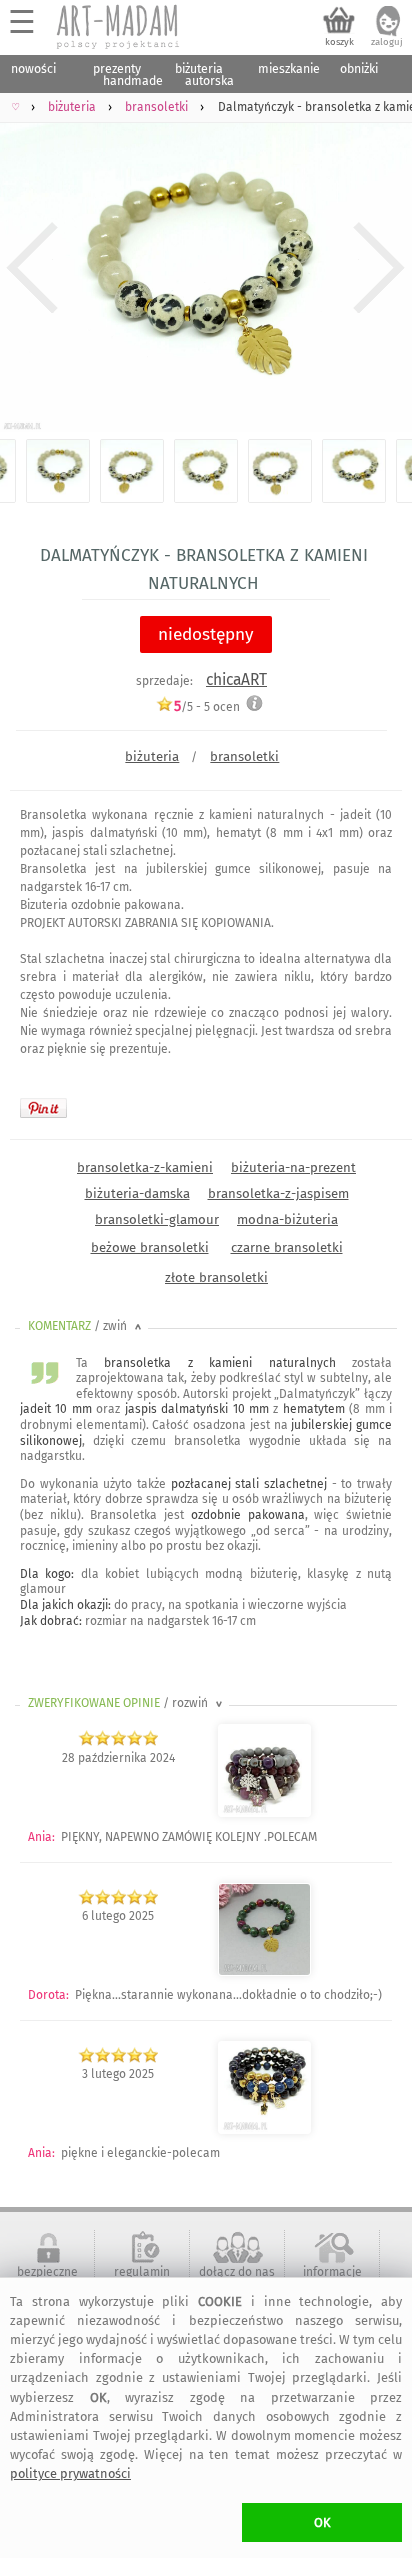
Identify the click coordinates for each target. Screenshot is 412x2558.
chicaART (236, 679)
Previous (32, 267)
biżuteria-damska (137, 1193)
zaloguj (387, 42)
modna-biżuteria (287, 1219)
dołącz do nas (237, 2272)
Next (379, 267)
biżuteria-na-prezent (293, 1167)
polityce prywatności (70, 2473)
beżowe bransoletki (150, 1247)
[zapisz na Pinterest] (43, 1108)
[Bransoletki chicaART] (264, 1813)
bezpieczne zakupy (47, 2279)
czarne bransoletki (287, 1247)
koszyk (339, 42)
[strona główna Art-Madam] (119, 27)
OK (322, 2522)
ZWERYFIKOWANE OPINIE (127, 1703)
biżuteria (152, 756)
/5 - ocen (207, 706)
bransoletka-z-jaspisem (278, 1193)
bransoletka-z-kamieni (145, 1167)
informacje (332, 2272)
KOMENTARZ (86, 1326)
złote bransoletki (216, 1277)
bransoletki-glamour (157, 1219)
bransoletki (244, 756)
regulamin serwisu (142, 2279)
